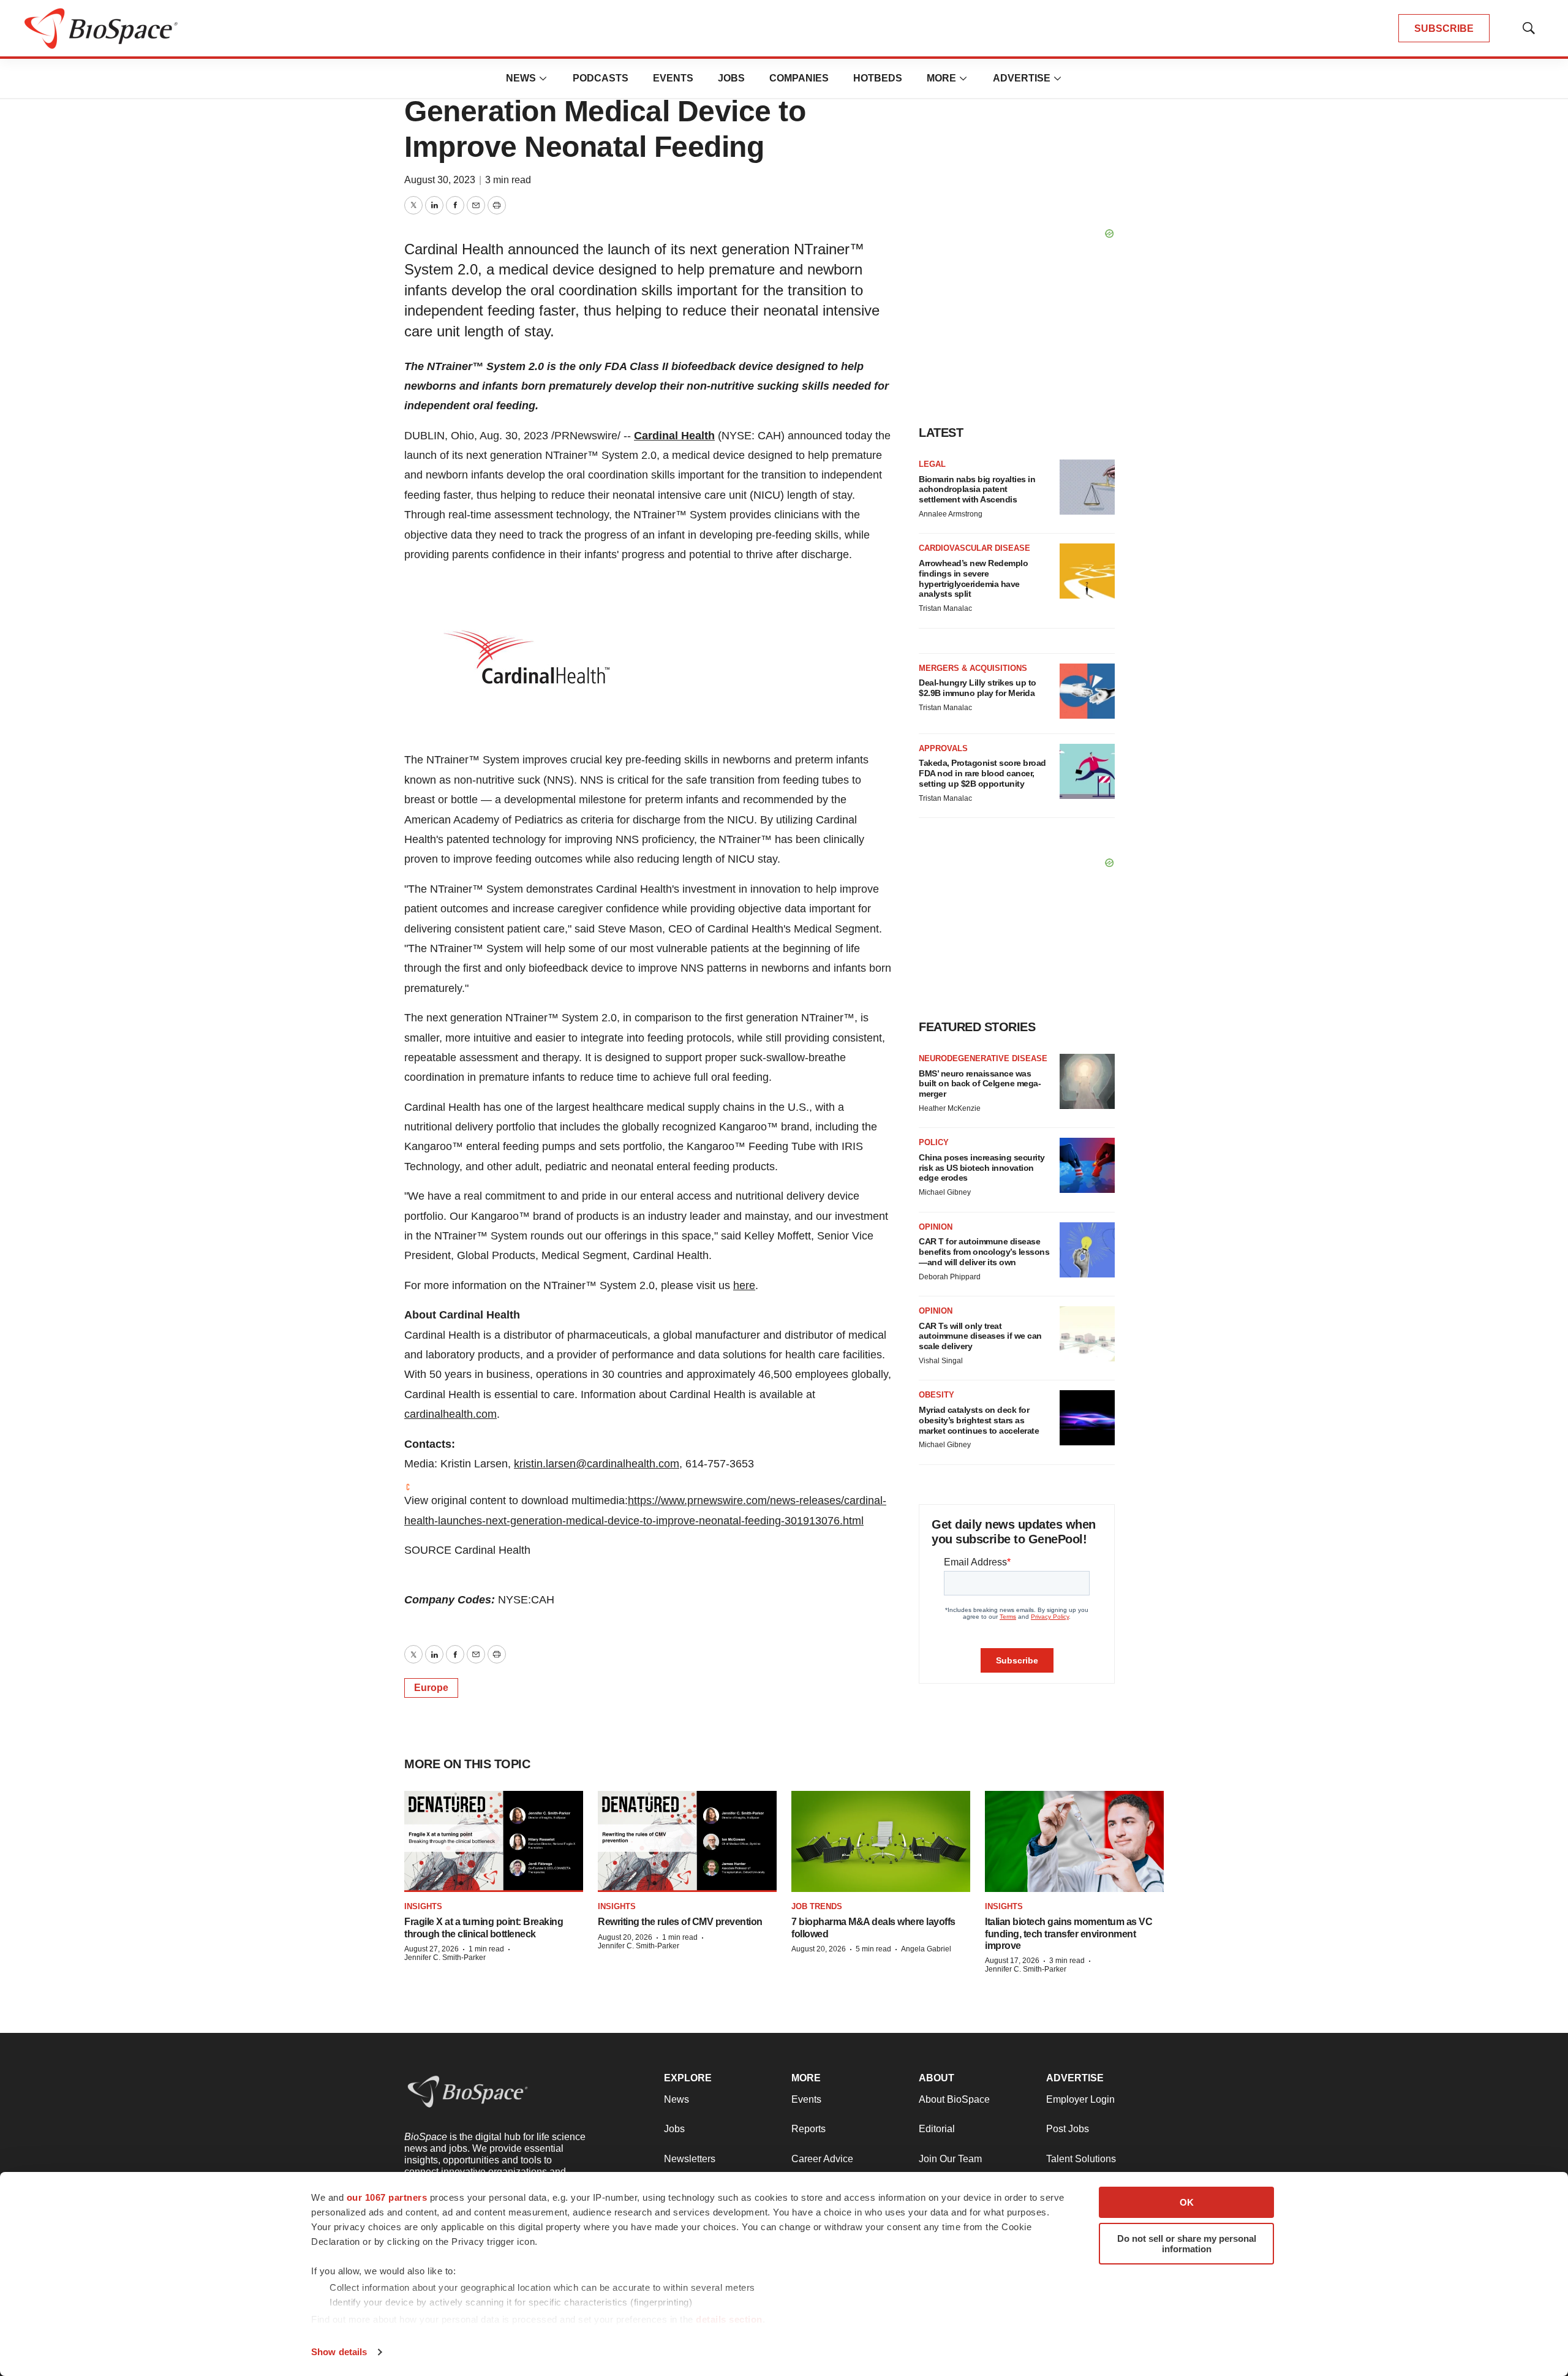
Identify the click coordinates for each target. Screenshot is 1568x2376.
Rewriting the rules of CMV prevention (680, 1922)
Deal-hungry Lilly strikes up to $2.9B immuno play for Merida (978, 688)
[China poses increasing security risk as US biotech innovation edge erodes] (1087, 1165)
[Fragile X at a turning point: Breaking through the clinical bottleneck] (494, 1841)
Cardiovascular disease (974, 548)
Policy (934, 1142)
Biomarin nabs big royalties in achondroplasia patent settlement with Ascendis (977, 490)
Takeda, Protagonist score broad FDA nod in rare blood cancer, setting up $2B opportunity (982, 773)
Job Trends (817, 1906)
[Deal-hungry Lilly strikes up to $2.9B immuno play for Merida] (1087, 691)
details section (729, 2319)
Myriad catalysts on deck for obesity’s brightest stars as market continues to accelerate (979, 1420)
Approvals (943, 748)
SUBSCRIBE (1444, 28)
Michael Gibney (945, 1192)
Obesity (937, 1395)
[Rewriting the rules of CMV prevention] (687, 1841)
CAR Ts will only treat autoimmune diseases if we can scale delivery (980, 1336)
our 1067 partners (387, 2197)
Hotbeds (878, 78)
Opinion (936, 1227)
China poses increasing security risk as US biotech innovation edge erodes (982, 1168)
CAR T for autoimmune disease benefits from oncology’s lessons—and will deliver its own (984, 1252)
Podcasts (601, 78)
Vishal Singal (941, 1361)
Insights (423, 1906)
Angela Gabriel (926, 1949)
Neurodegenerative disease (983, 1058)
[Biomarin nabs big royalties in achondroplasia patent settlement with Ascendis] (1087, 487)
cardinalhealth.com (450, 1414)
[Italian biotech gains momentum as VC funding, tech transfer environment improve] (1074, 1841)
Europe (431, 1688)
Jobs (731, 78)
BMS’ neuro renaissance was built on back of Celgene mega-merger (980, 1084)
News (521, 78)
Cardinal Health (674, 436)
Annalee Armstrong (951, 514)
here (744, 1285)
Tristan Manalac (945, 608)
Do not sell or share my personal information (1187, 2244)
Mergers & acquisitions (973, 668)
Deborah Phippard (950, 1277)
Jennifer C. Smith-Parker (445, 1958)
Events (673, 78)
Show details (339, 2352)
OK (1187, 2202)
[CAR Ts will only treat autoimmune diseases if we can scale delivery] (1087, 1334)
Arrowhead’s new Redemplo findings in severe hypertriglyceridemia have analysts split (973, 578)
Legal (932, 464)
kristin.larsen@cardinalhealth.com (597, 1464)
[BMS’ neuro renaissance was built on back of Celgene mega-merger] (1087, 1081)
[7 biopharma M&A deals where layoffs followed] (881, 1841)
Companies (799, 78)
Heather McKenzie (950, 1108)
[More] (543, 78)
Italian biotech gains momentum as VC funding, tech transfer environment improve (1069, 1933)
